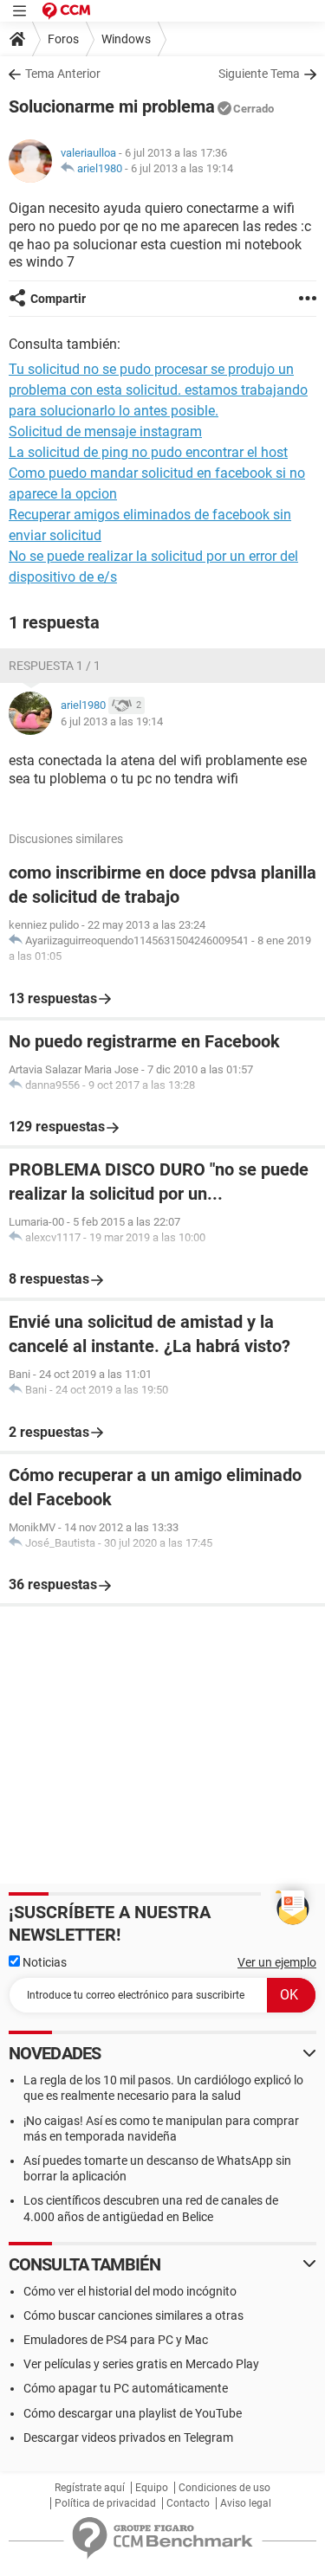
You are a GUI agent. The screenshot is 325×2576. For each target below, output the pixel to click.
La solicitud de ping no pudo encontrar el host (148, 452)
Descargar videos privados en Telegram (128, 2438)
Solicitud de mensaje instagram (105, 431)
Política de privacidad (105, 2503)
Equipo (152, 2488)
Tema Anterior (63, 74)
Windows (126, 39)
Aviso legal (246, 2503)
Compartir (58, 299)
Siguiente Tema (259, 74)
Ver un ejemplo (277, 1962)
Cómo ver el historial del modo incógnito (130, 2291)
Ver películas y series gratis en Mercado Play (141, 2364)
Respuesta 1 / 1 (55, 666)
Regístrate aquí (90, 2488)
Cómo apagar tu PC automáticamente (126, 2388)
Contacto (188, 2503)
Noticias (43, 1962)
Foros (63, 39)
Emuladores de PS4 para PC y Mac (116, 2340)
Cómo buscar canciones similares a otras (133, 2315)
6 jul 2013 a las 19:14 (182, 168)
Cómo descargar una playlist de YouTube (133, 2413)
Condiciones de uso (224, 2488)
